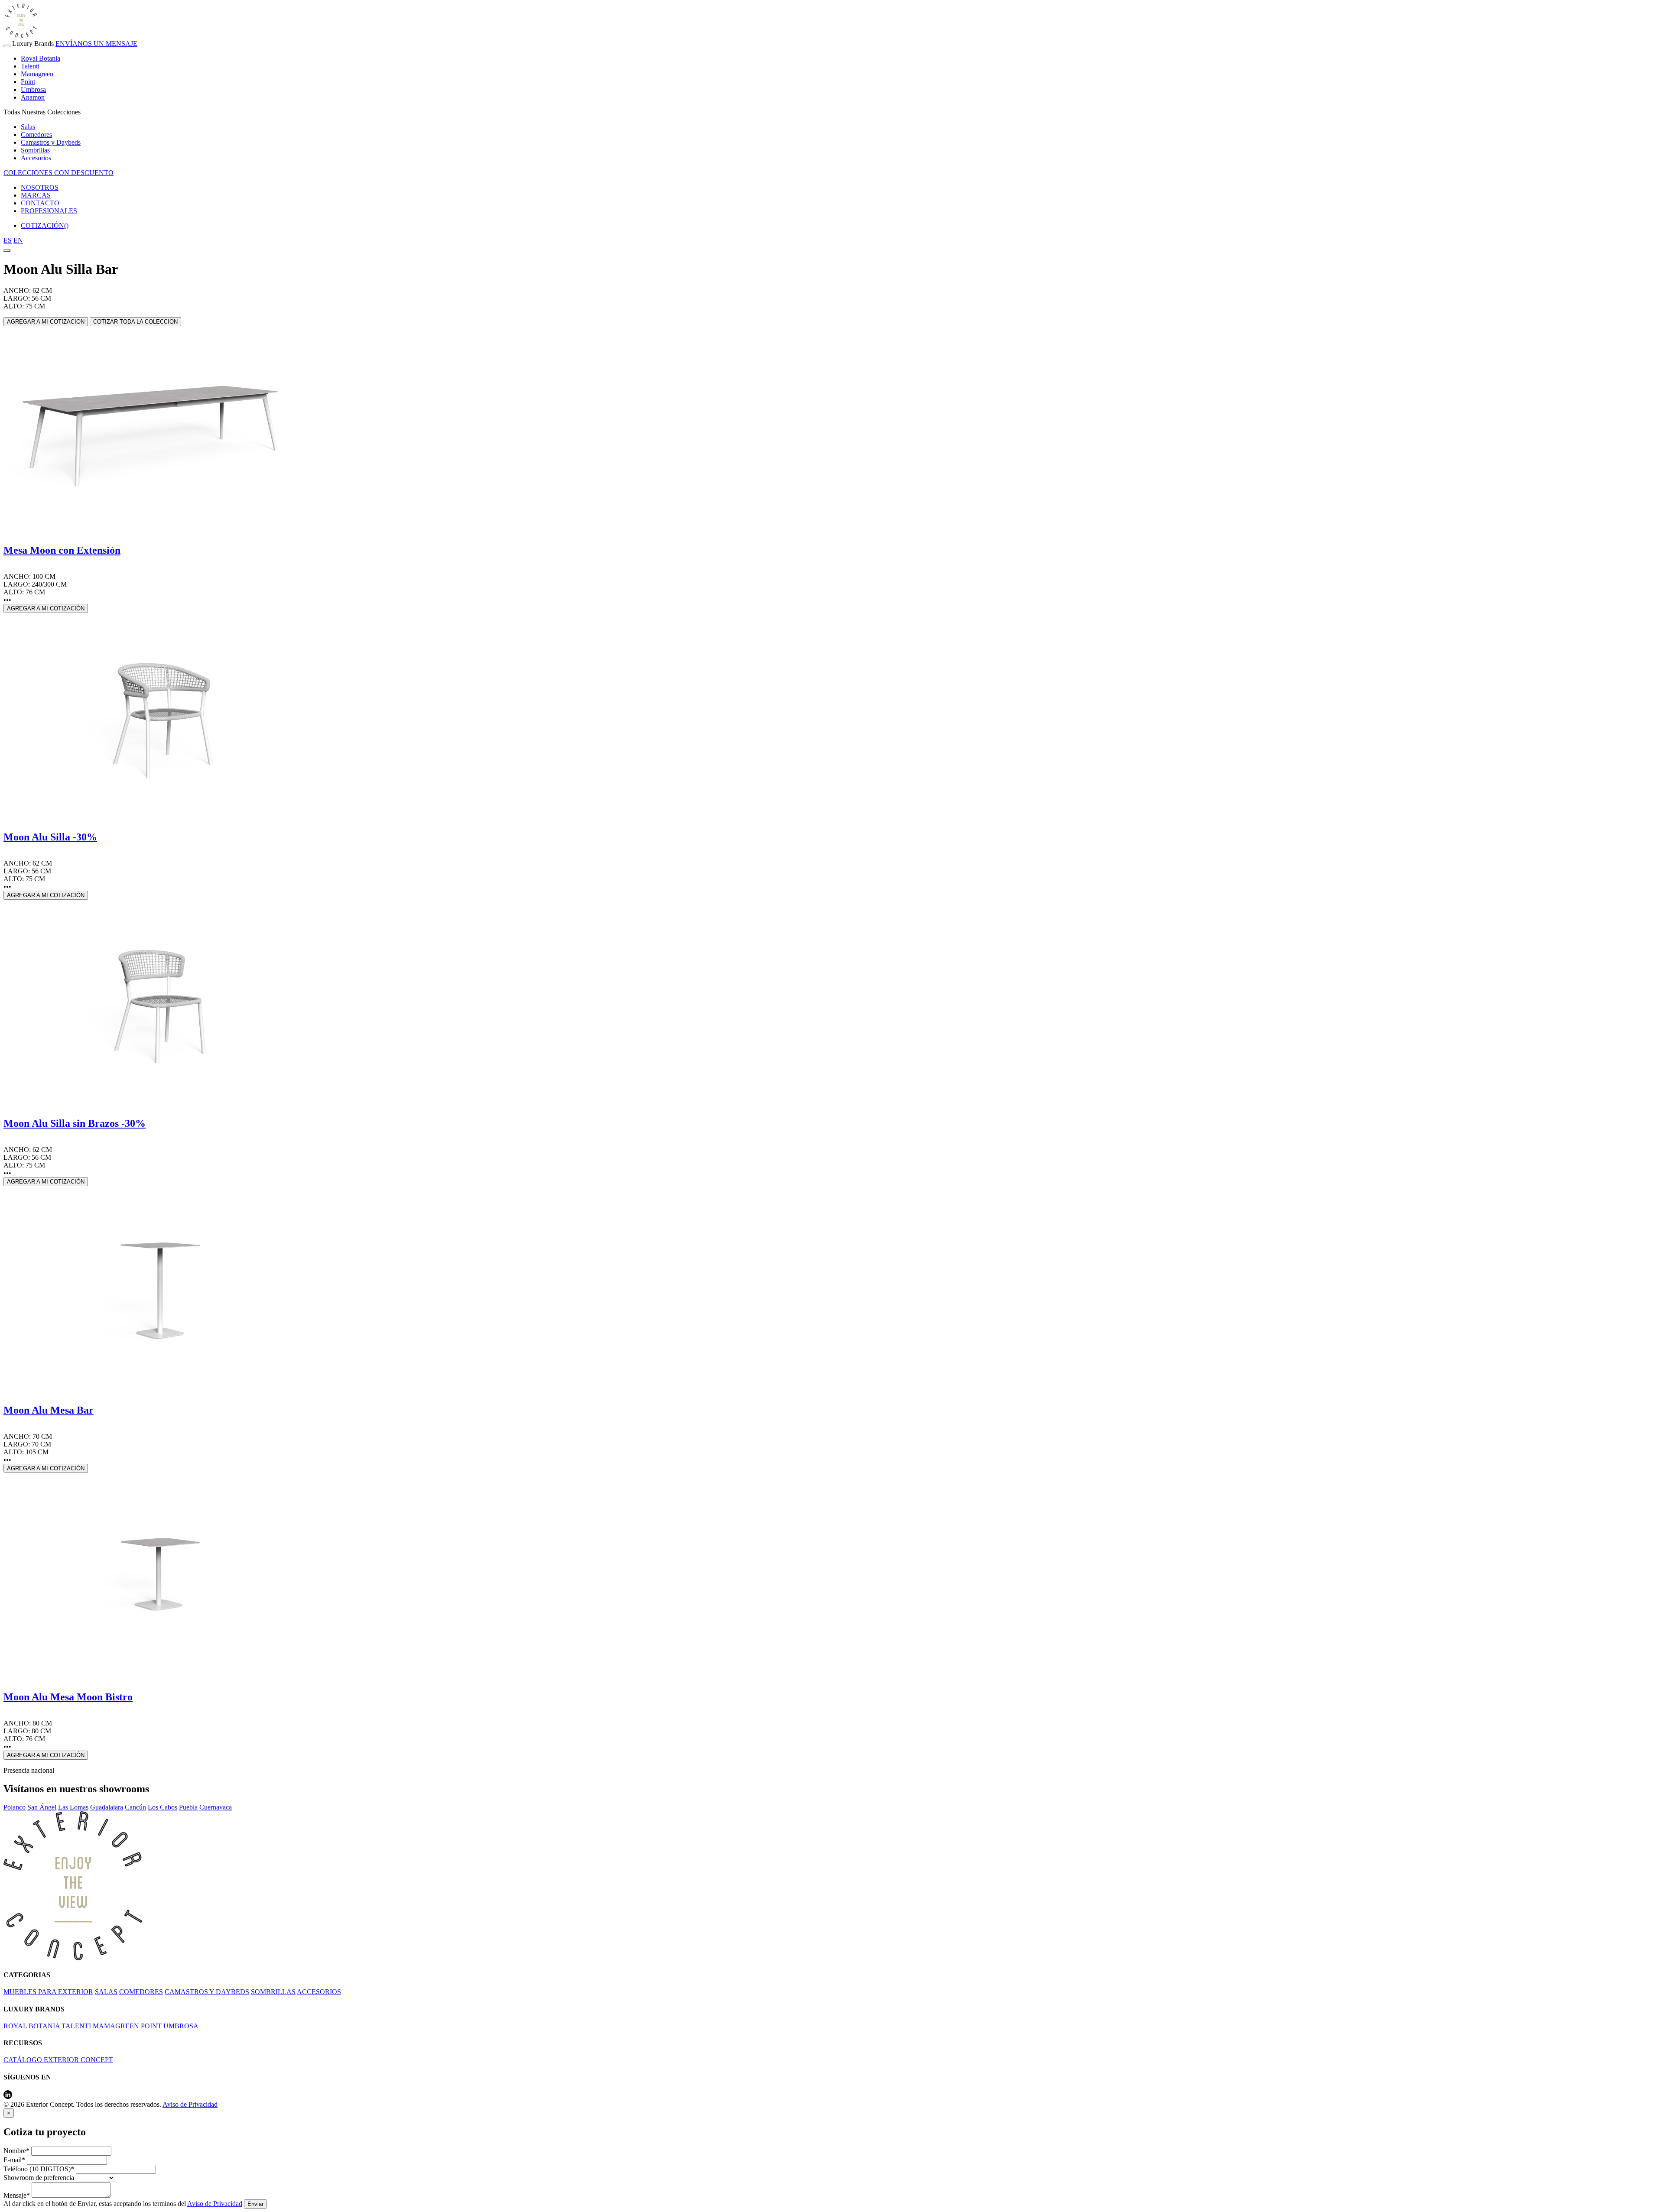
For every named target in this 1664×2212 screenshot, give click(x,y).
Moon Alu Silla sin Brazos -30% (75, 1123)
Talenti (30, 66)
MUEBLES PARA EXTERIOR (48, 1992)
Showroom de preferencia (39, 2178)
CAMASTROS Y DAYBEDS (207, 1992)
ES (8, 240)
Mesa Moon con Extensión (62, 550)
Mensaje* (17, 2195)
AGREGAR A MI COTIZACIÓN (46, 608)
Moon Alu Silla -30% (50, 837)
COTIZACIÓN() (45, 225)
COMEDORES (141, 1992)
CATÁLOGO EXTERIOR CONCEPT (58, 2060)
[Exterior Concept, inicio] (73, 1958)
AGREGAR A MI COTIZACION (46, 322)
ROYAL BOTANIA (32, 2026)
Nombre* (16, 2151)
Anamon (33, 97)
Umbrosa (33, 89)
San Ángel (42, 1807)
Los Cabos (162, 1807)
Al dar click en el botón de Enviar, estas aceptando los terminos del (123, 2204)
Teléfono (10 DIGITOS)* (39, 2169)
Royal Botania (41, 58)
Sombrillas (35, 150)
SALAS (106, 1992)
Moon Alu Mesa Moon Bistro (68, 1697)
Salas (28, 127)
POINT (151, 2026)
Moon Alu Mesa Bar (49, 1410)
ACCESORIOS (319, 1992)
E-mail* (14, 2160)
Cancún (135, 1807)
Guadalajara (107, 1807)
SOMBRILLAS (273, 1992)
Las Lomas (73, 1807)
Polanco (15, 1807)
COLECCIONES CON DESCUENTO (58, 173)
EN (18, 240)
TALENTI (76, 2026)
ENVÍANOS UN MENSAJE (96, 44)
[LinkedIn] (8, 2097)
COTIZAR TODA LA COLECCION (135, 322)
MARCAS (36, 195)
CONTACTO (40, 203)
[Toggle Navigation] (7, 46)
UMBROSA (181, 2026)
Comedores (36, 135)
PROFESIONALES (49, 211)
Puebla (188, 1807)
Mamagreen (37, 74)
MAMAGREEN (116, 2026)
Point (28, 82)
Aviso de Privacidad (190, 2104)
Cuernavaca (216, 1807)
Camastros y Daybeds (51, 142)
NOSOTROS (40, 187)
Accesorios (36, 158)
